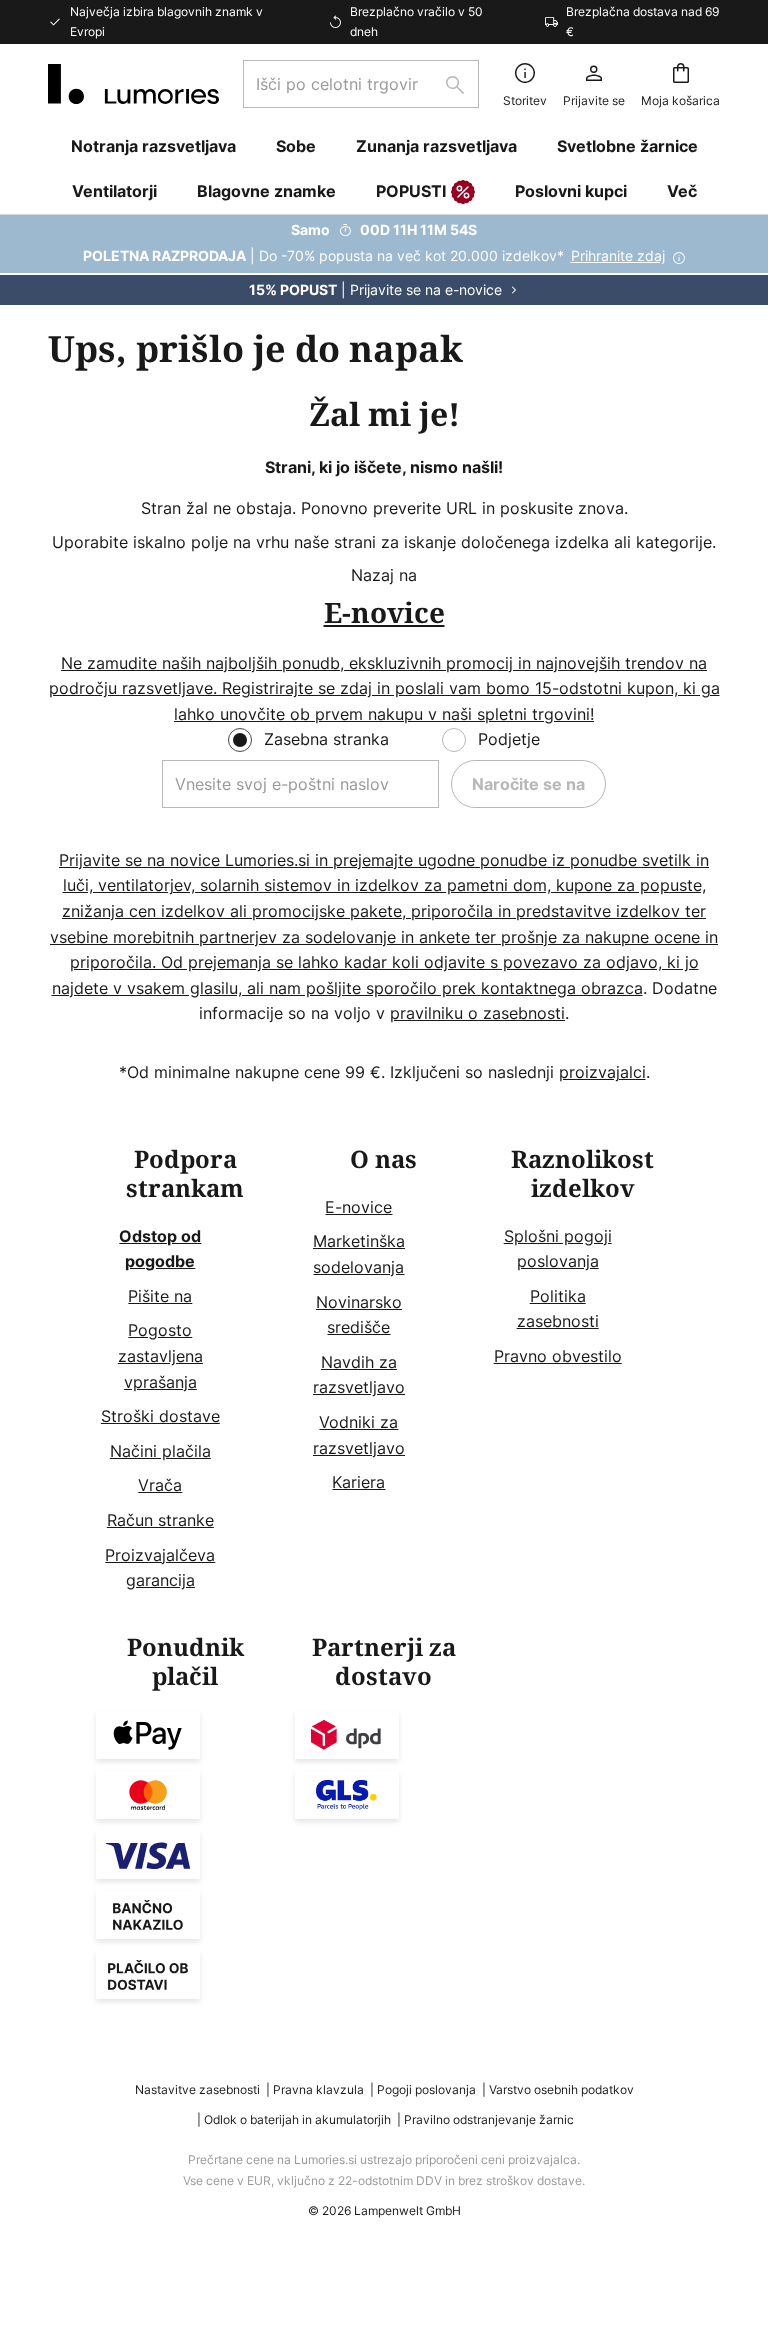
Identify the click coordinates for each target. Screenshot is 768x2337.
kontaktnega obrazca (562, 988)
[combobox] (361, 84)
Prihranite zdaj (618, 255)
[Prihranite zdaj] (384, 260)
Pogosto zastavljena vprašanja (160, 1355)
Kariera (358, 1482)
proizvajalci (602, 1072)
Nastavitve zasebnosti (197, 2089)
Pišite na (160, 1296)
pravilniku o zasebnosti (477, 1013)
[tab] (185, 1370)
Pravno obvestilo (558, 1356)
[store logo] (133, 84)
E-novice (358, 1207)
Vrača (160, 1485)
